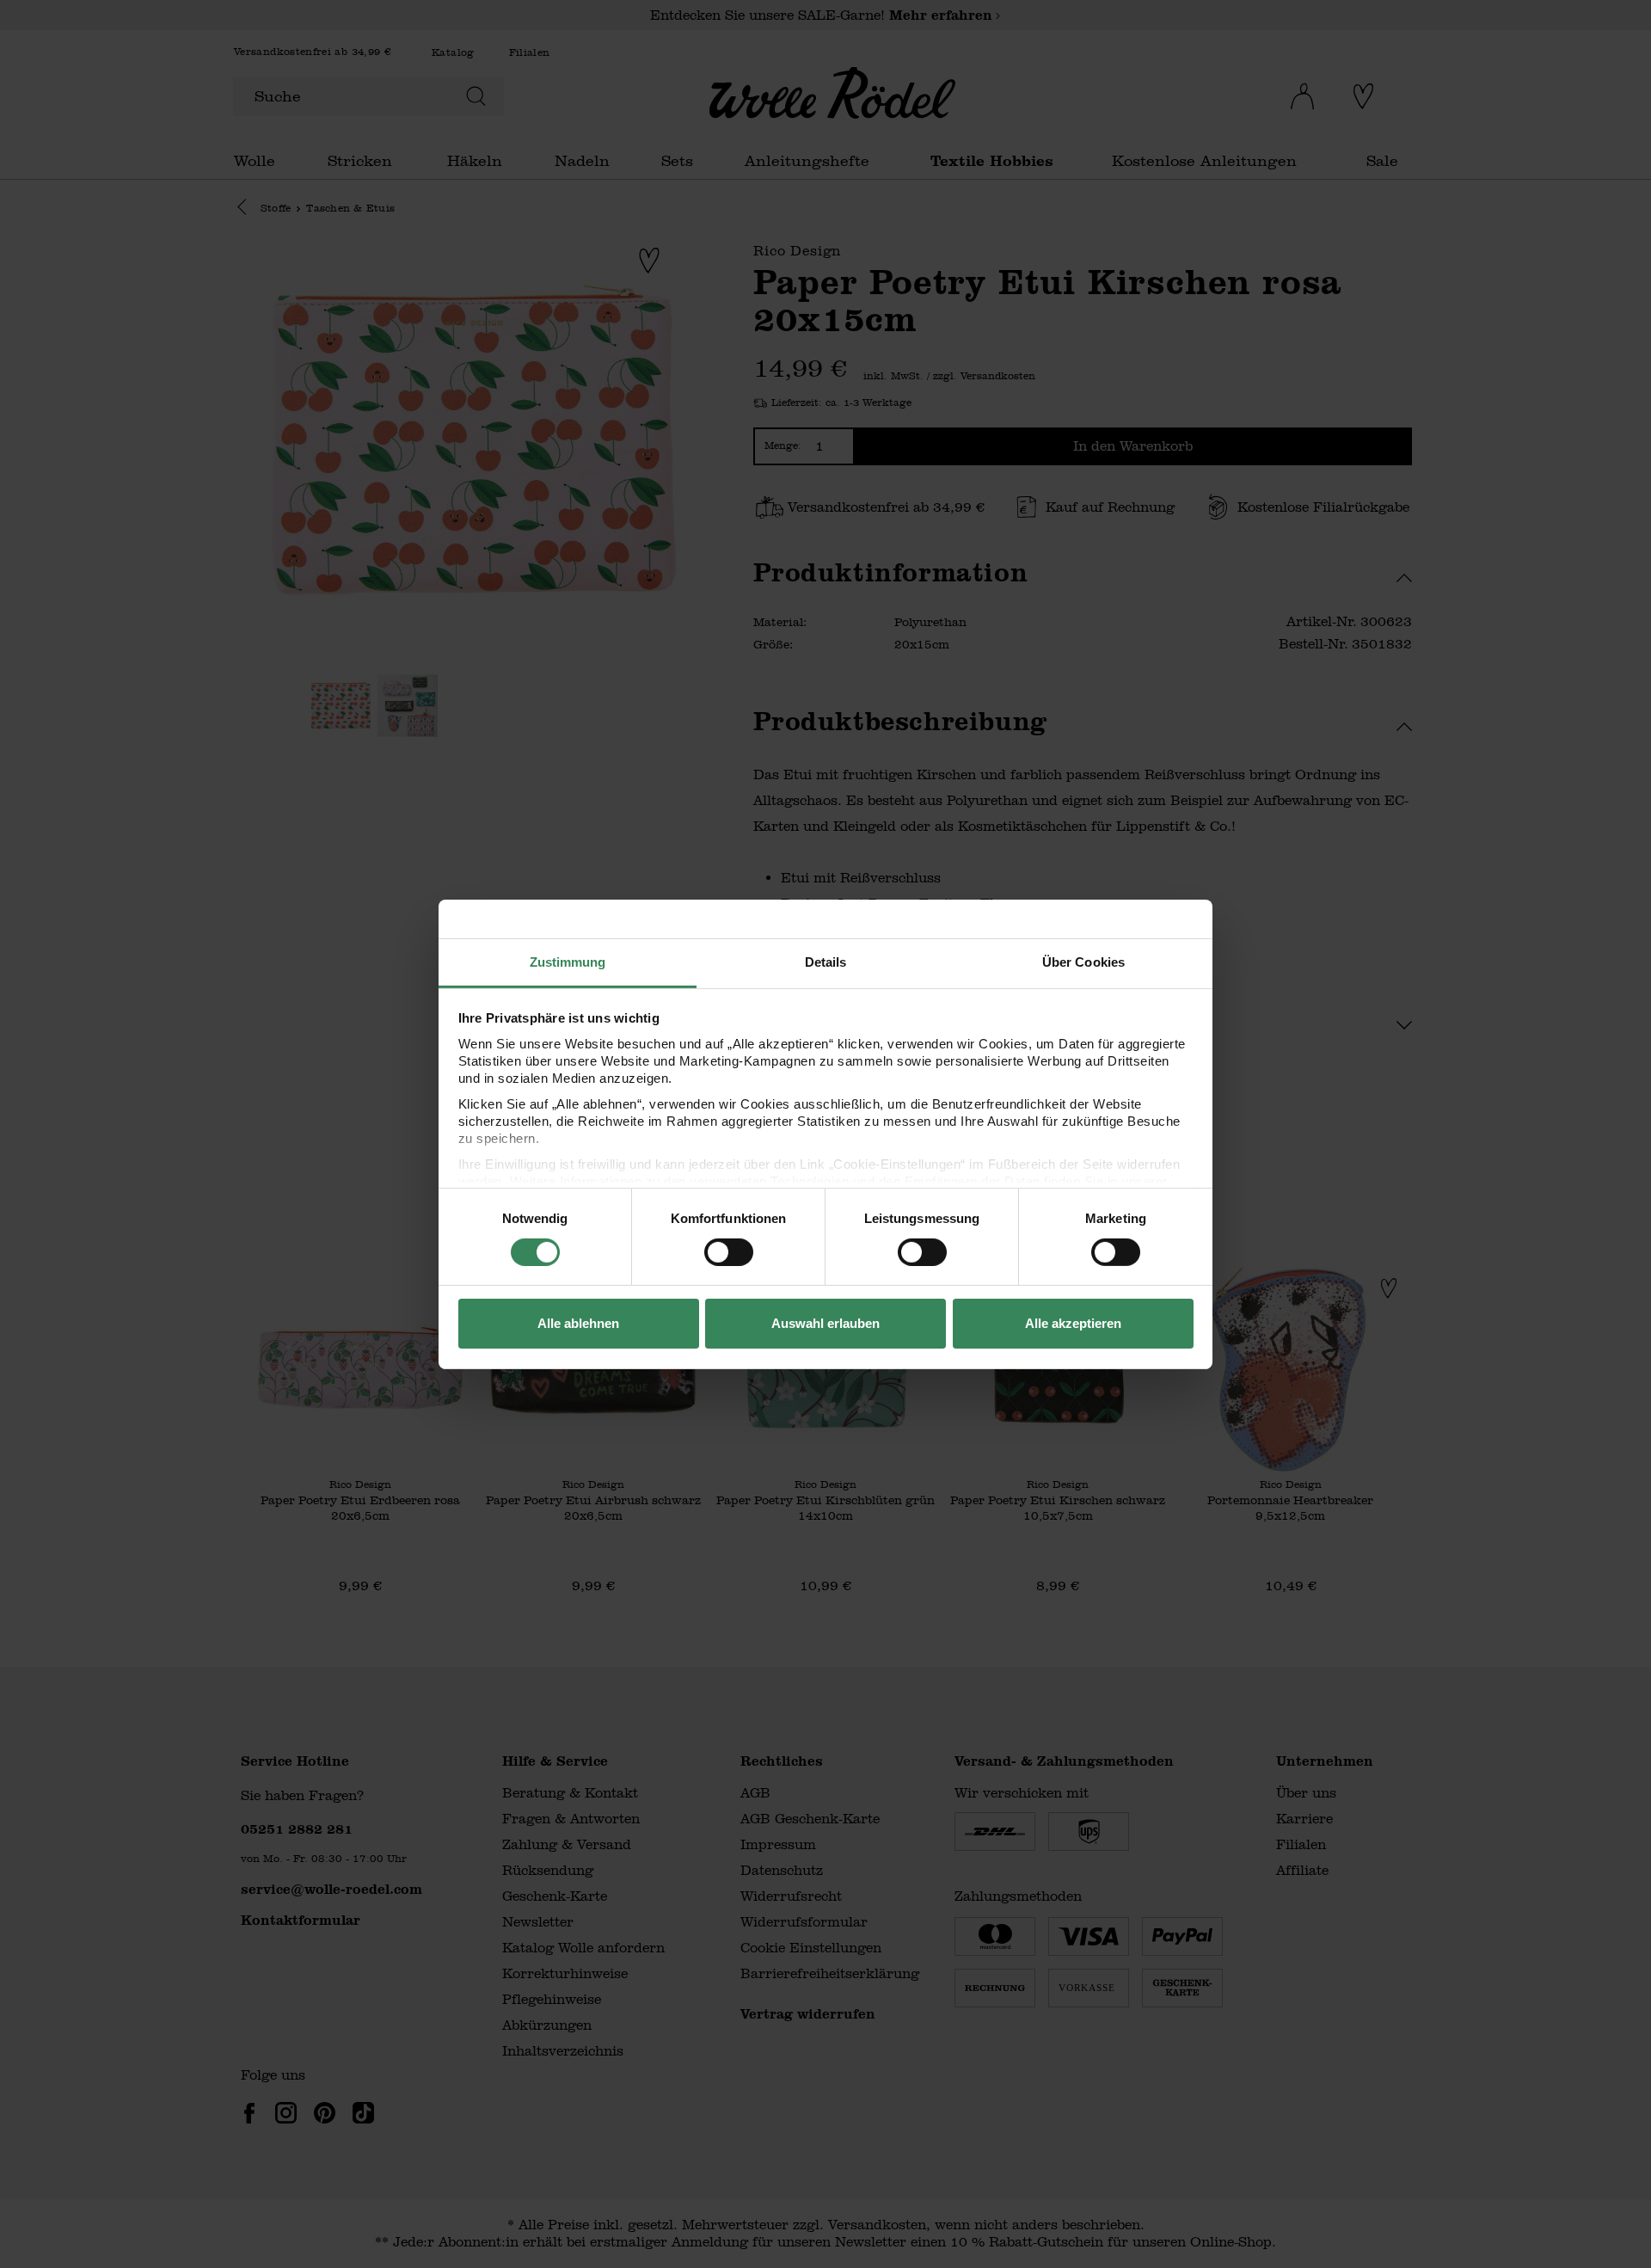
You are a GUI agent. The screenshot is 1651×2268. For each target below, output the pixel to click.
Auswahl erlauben (825, 1323)
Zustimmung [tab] (568, 961)
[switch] (729, 1252)
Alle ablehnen (578, 1323)
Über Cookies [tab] (1083, 961)
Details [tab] (826, 961)
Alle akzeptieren (1073, 1323)
